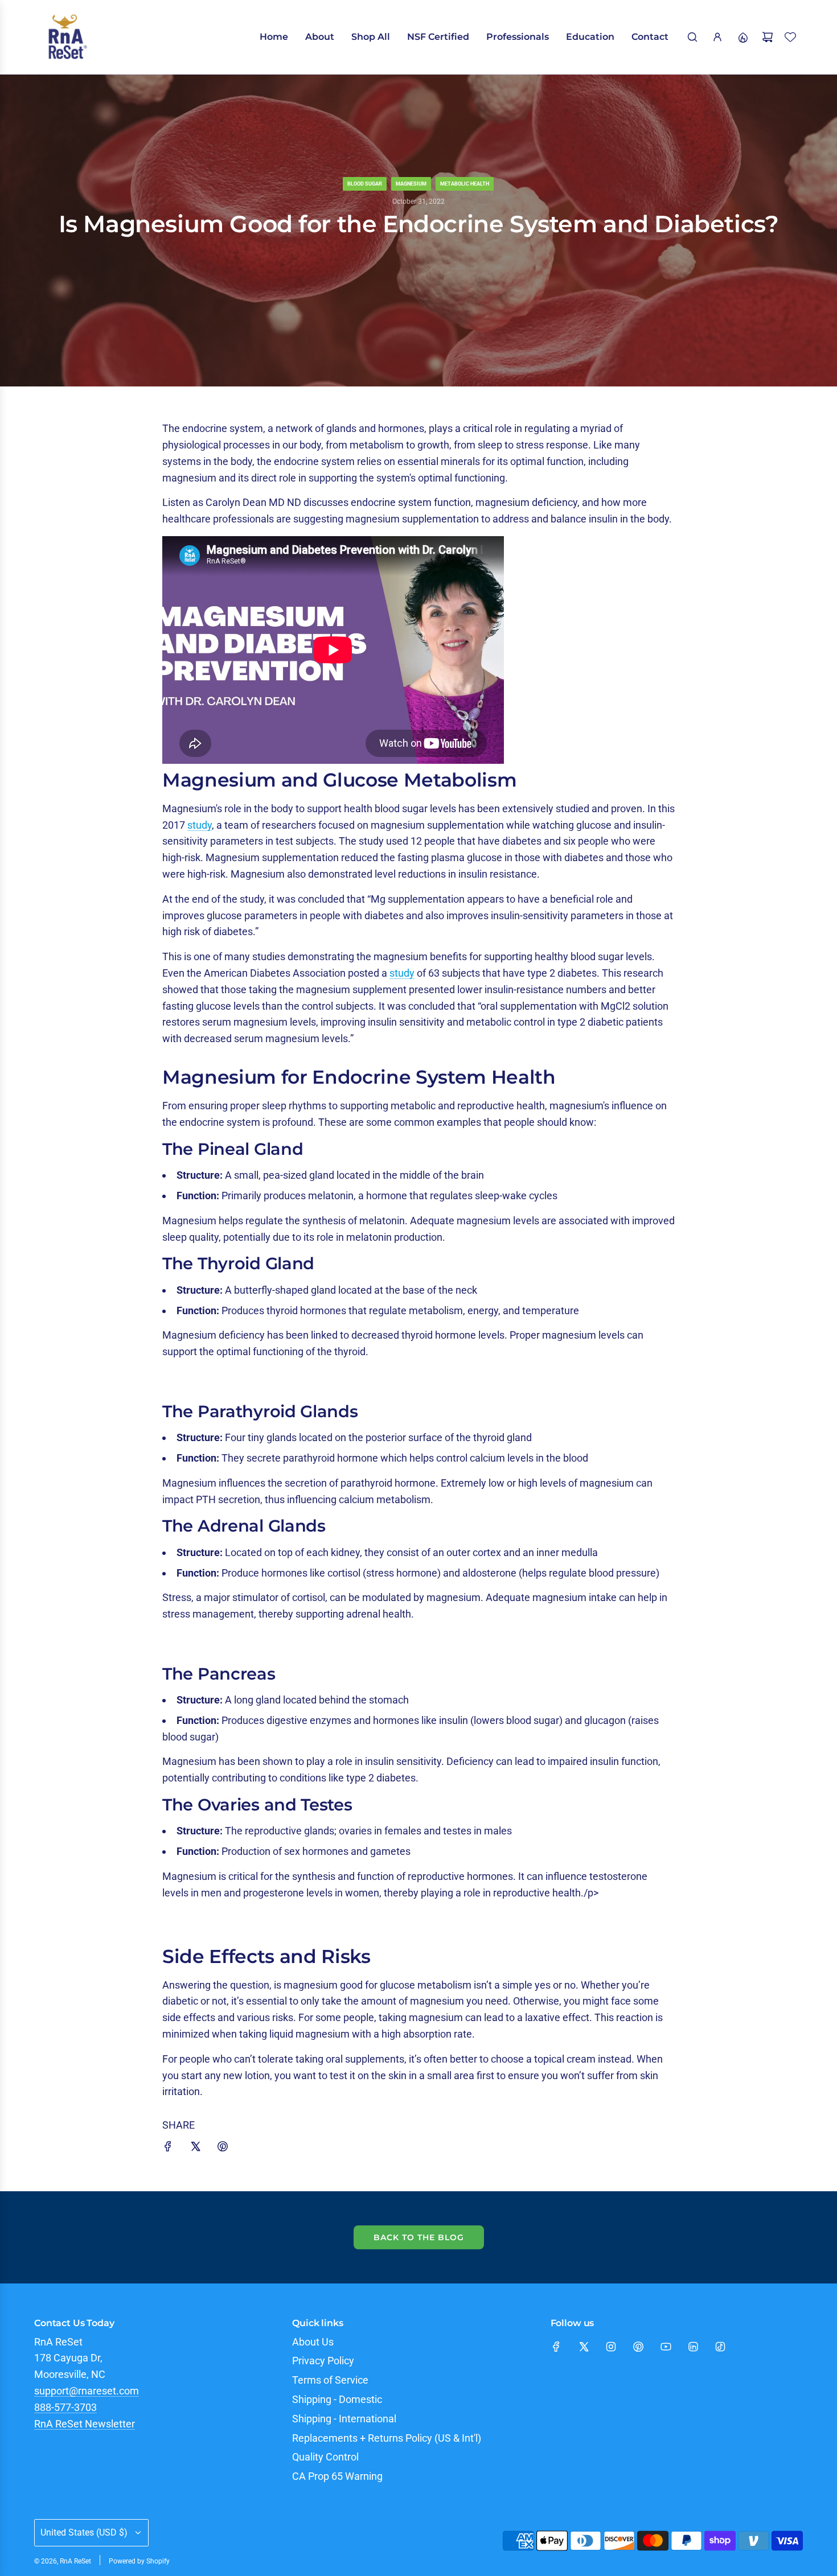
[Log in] (717, 37)
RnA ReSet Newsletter (85, 2424)
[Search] (692, 37)
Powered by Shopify (139, 2561)
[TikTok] (720, 2347)
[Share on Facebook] (168, 2149)
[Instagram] (611, 2347)
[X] (584, 2347)
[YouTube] (666, 2347)
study (200, 825)
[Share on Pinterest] (223, 2149)
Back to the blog (419, 2237)
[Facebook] (556, 2347)
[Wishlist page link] (790, 37)
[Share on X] (195, 2149)
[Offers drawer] (742, 37)
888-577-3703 (65, 2407)
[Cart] (768, 37)
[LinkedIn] (693, 2347)
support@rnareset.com (87, 2391)
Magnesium (411, 184)
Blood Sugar (365, 184)
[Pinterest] (638, 2347)
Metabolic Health (465, 184)
